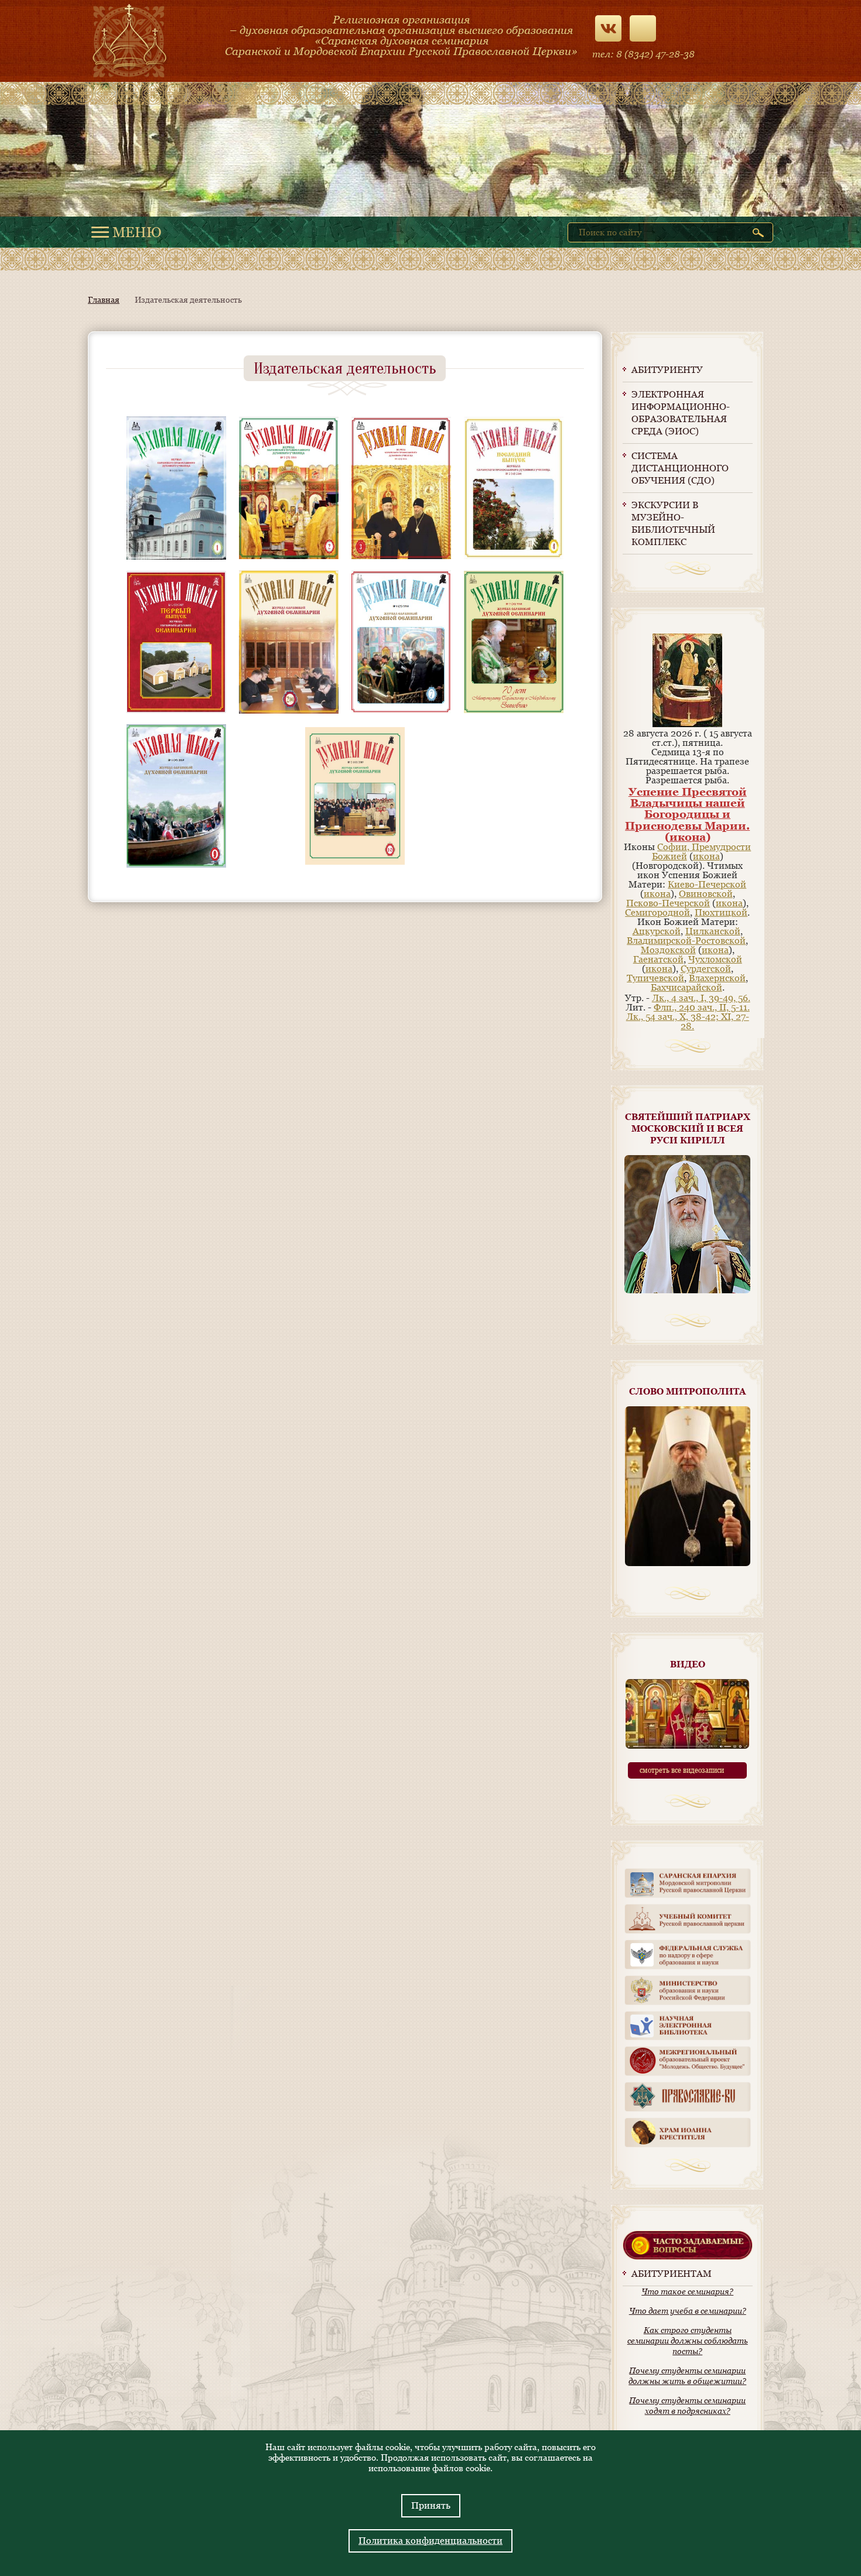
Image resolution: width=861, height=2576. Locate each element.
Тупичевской (655, 978)
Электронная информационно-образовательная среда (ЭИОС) (681, 413)
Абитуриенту (667, 370)
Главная (104, 300)
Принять (431, 2505)
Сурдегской (706, 969)
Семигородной (657, 912)
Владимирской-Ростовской (686, 941)
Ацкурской (657, 931)
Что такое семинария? (687, 2291)
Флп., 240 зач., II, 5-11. (702, 1007)
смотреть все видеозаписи (682, 1770)
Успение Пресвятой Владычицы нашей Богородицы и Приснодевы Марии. (687, 809)
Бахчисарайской (686, 987)
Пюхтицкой (721, 912)
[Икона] (687, 724)
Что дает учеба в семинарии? (688, 2311)
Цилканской (713, 931)
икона (688, 837)
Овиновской (706, 894)
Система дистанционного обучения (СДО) (680, 468)
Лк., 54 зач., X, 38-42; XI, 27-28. (688, 1021)
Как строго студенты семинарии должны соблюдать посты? (688, 2341)
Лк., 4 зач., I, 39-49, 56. (701, 998)
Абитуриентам (672, 2274)
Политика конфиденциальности (430, 2541)
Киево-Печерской (707, 884)
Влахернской (717, 978)
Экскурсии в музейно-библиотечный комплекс (673, 523)
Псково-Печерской (668, 903)
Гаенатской (658, 959)
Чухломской (715, 959)
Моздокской (668, 950)
